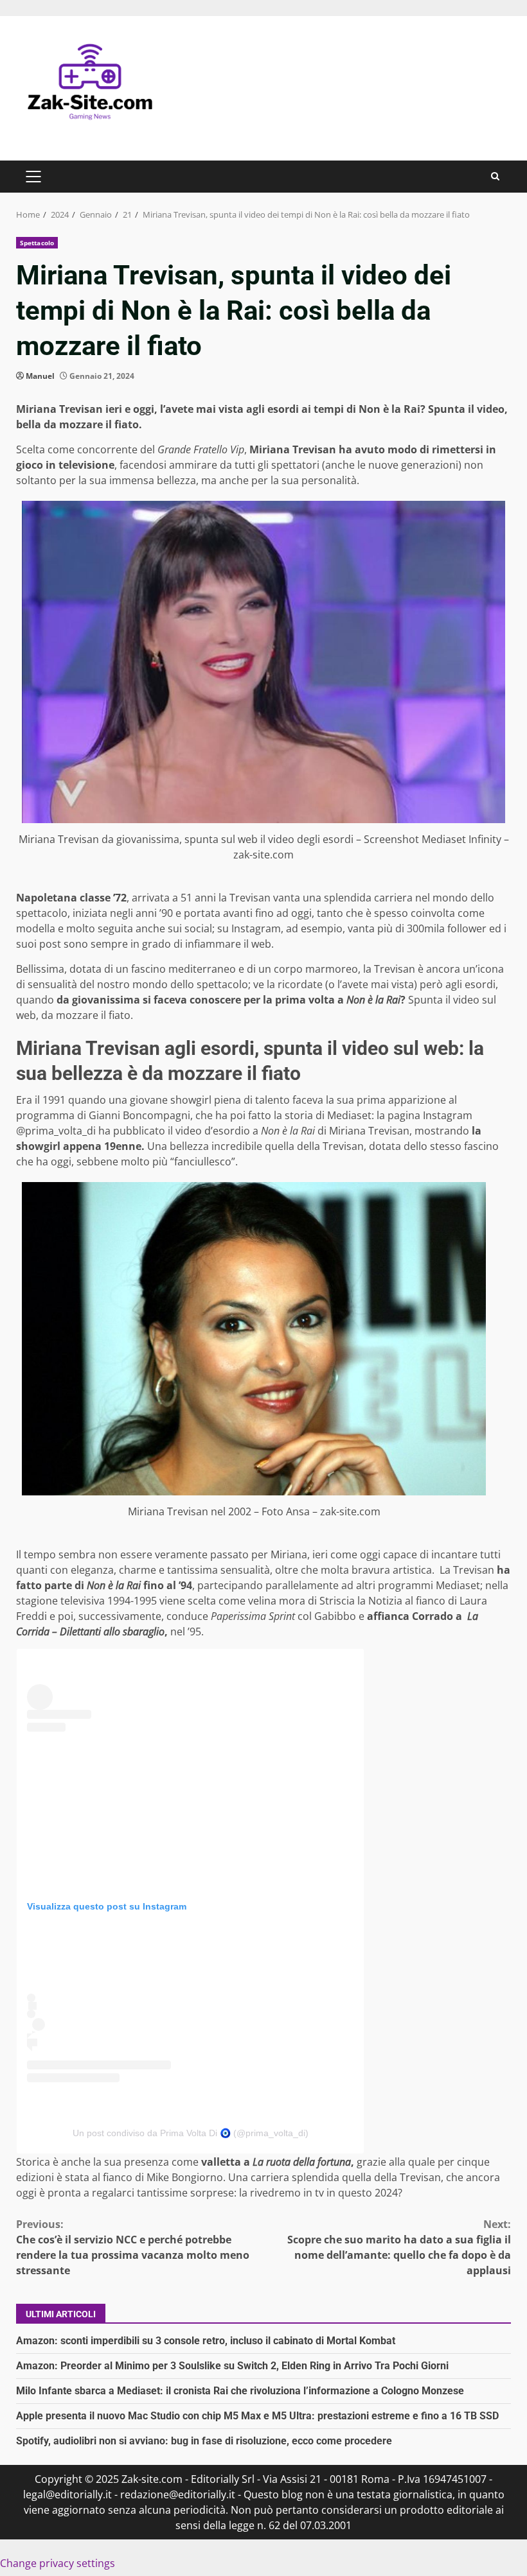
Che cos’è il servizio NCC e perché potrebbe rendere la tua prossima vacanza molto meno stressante (133, 2247)
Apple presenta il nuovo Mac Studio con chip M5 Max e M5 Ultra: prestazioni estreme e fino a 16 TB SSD (257, 2416)
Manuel (40, 376)
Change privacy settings (58, 2563)
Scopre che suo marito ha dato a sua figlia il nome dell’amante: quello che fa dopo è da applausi (399, 2247)
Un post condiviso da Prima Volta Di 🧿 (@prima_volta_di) (191, 2133)
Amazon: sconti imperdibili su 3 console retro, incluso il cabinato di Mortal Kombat (206, 2341)
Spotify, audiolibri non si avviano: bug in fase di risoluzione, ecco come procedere (204, 2441)
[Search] (495, 176)
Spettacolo (37, 243)
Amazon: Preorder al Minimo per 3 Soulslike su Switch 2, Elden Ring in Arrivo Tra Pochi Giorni (232, 2366)
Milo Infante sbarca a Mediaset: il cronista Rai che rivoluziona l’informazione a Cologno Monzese (240, 2391)
